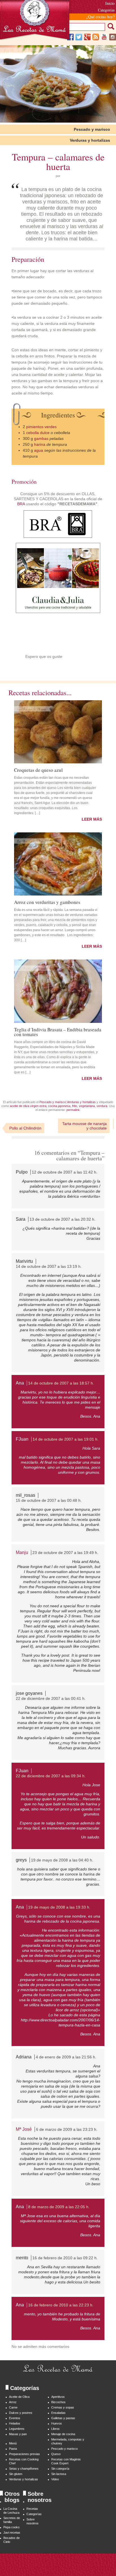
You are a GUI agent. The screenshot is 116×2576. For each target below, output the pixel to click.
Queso (56, 2454)
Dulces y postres (21, 2413)
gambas (41, 438)
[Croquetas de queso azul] (58, 732)
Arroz (13, 2402)
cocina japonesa (59, 1106)
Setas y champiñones (24, 2469)
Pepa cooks (12, 2527)
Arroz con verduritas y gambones (47, 902)
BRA (21, 504)
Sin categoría (60, 2469)
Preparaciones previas (24, 2454)
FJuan (22, 1439)
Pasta (13, 2449)
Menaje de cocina (63, 2434)
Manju (22, 1552)
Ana (20, 1383)
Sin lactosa (59, 2474)
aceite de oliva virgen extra (28, 1106)
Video (55, 2479)
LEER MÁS (92, 819)
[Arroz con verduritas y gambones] (58, 864)
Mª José (24, 2129)
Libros (55, 2429)
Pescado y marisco (92, 129)
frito (75, 1106)
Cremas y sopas (63, 2407)
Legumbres (17, 2429)
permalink (73, 1110)
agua (39, 450)
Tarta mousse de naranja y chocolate (84, 1126)
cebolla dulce (38, 433)
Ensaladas (58, 2413)
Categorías (34, 2514)
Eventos (15, 2418)
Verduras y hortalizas (90, 140)
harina (40, 444)
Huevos (57, 2423)
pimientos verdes (41, 427)
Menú (13, 2443)
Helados (15, 2423)
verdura (102, 1106)
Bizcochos (58, 2402)
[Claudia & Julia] (58, 612)
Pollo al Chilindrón (25, 1128)
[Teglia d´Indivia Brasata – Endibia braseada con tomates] (58, 991)
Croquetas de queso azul (38, 770)
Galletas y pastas (63, 2418)
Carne (13, 2407)
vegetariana (87, 1106)
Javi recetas (12, 2533)
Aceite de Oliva (19, 2397)
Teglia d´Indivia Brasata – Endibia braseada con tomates (58, 1031)
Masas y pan (18, 2434)
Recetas (32, 2509)
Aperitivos (58, 2397)
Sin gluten (16, 2474)
